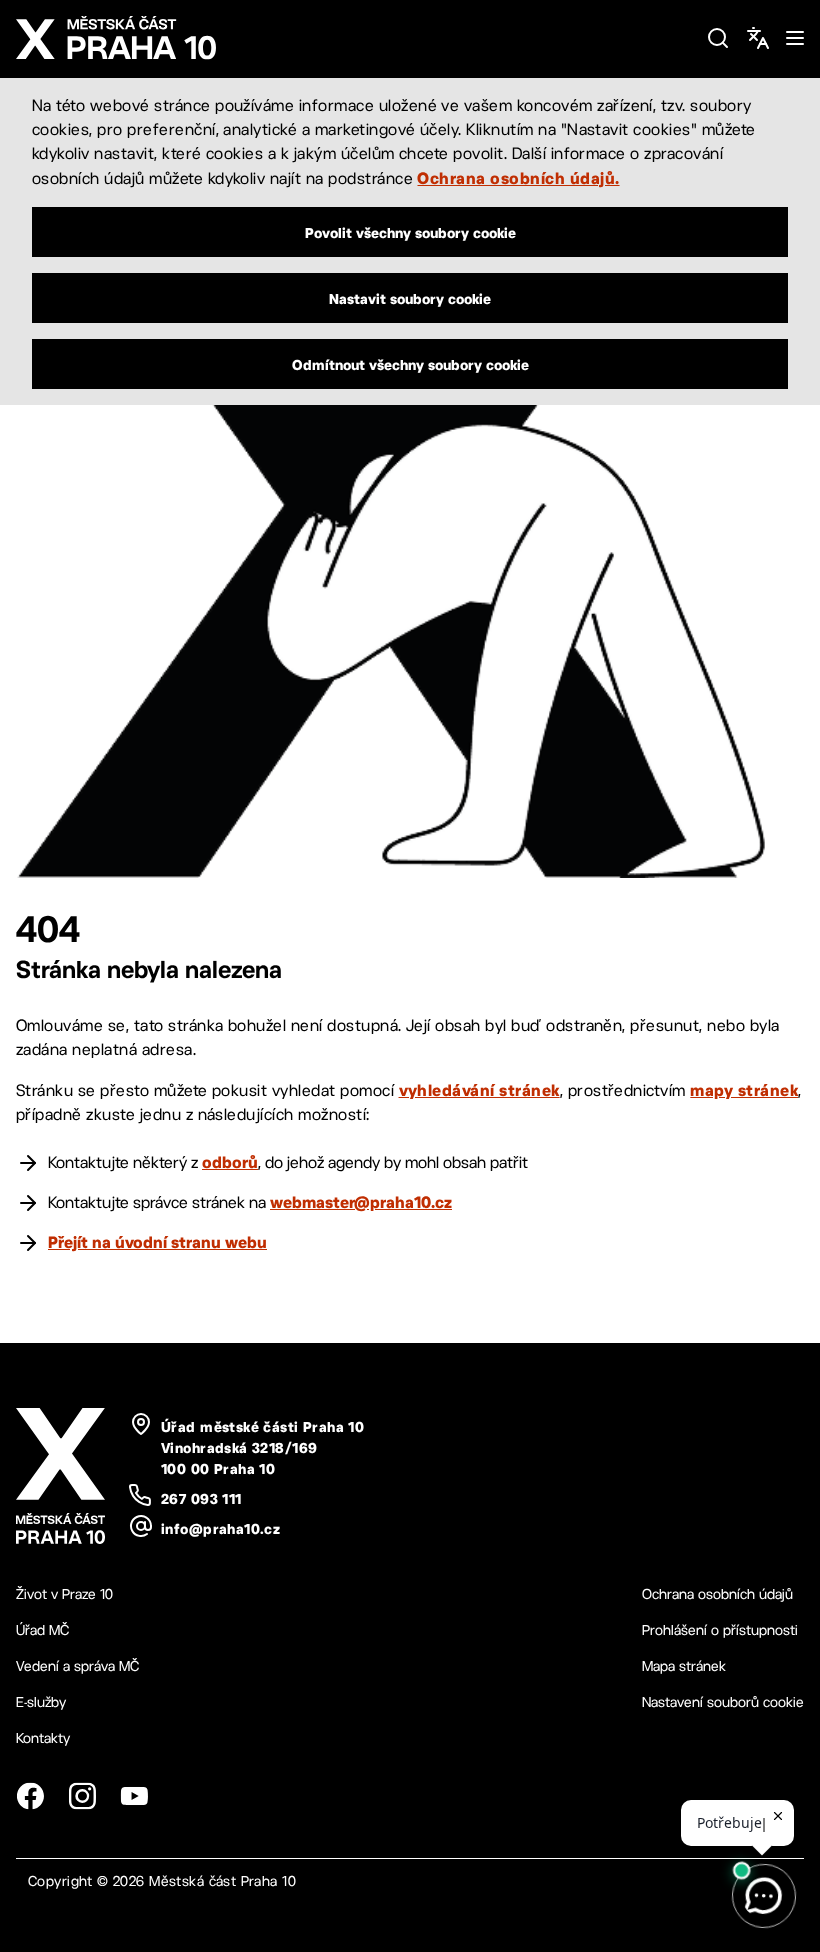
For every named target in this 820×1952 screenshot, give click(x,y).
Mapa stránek (684, 1666)
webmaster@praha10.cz (361, 1202)
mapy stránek (744, 1090)
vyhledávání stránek (479, 1090)
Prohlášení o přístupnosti (720, 1630)
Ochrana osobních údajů (717, 1594)
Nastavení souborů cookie (723, 1702)
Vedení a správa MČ (77, 1666)
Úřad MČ (42, 1630)
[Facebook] (30, 1796)
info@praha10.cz (220, 1529)
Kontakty (43, 1738)
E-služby (41, 1702)
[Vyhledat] (718, 38)
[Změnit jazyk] (758, 38)
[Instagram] (82, 1796)
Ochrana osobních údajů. (518, 178)
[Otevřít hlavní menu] (795, 38)
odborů (230, 1162)
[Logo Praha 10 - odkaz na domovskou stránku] (353, 38)
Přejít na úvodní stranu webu (157, 1242)
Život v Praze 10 (64, 1594)
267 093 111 (201, 1499)
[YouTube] (134, 1796)
